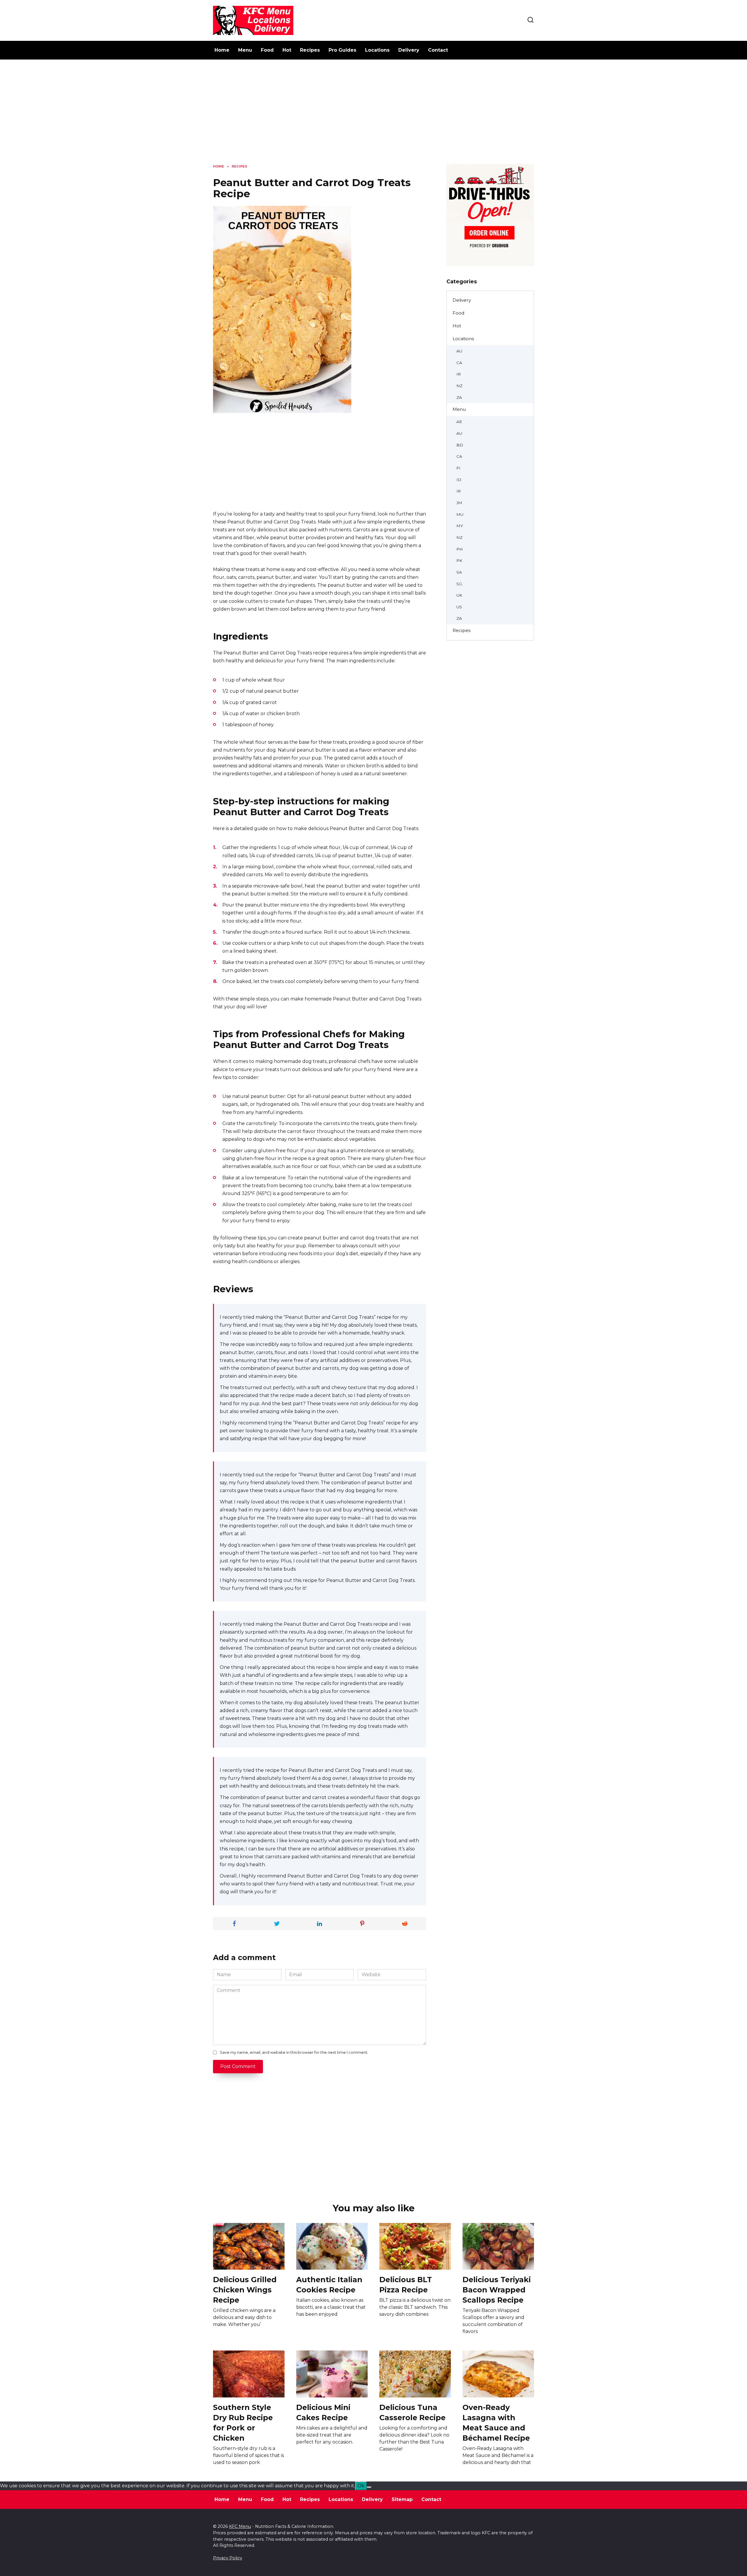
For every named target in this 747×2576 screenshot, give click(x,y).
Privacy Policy (228, 2558)
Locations (377, 50)
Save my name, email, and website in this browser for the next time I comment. (294, 2052)
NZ (459, 386)
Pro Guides (342, 50)
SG (459, 584)
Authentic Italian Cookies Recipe (329, 2284)
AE (459, 422)
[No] (369, 2487)
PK (459, 560)
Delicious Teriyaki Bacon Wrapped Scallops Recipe (497, 2289)
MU (460, 514)
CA (459, 363)
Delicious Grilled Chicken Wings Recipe (245, 2289)
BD (460, 445)
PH (460, 549)
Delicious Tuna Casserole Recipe (412, 2412)
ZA (459, 397)
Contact (438, 50)
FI (458, 468)
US (459, 607)
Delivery (409, 50)
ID (459, 480)
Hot (287, 50)
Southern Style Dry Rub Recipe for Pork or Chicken (243, 2422)
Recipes (310, 50)
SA (459, 572)
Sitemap (402, 2499)
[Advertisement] (373, 116)
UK (459, 595)
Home (222, 50)
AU (459, 351)
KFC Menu (240, 2526)
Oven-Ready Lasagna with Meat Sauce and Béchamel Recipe (496, 2422)
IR (459, 374)
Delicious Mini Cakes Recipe (323, 2412)
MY (460, 526)
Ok (361, 2486)
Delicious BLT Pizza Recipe (406, 2284)
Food (267, 50)
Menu (245, 50)
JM (459, 503)
